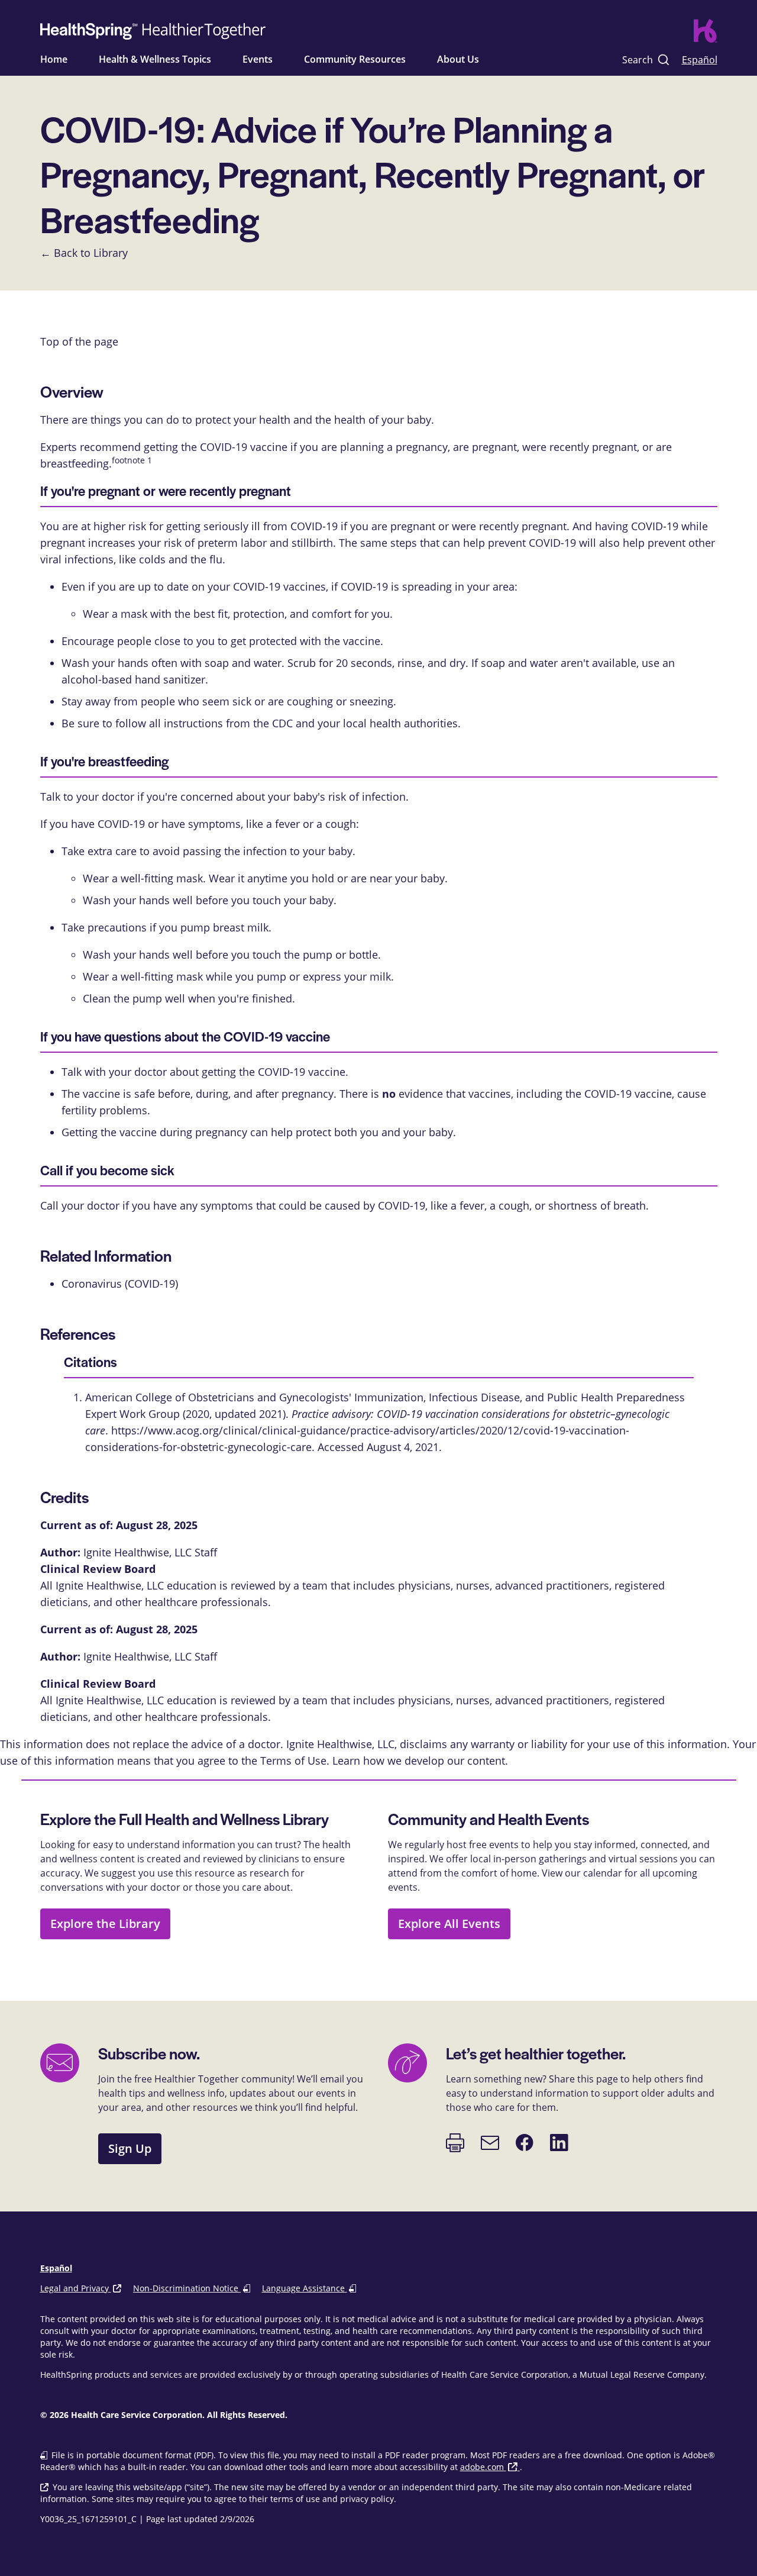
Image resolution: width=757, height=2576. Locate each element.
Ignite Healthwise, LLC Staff (150, 1656)
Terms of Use (293, 1761)
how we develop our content (434, 1761)
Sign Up (130, 2148)
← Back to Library (84, 253)
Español (700, 59)
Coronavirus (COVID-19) (120, 1284)
